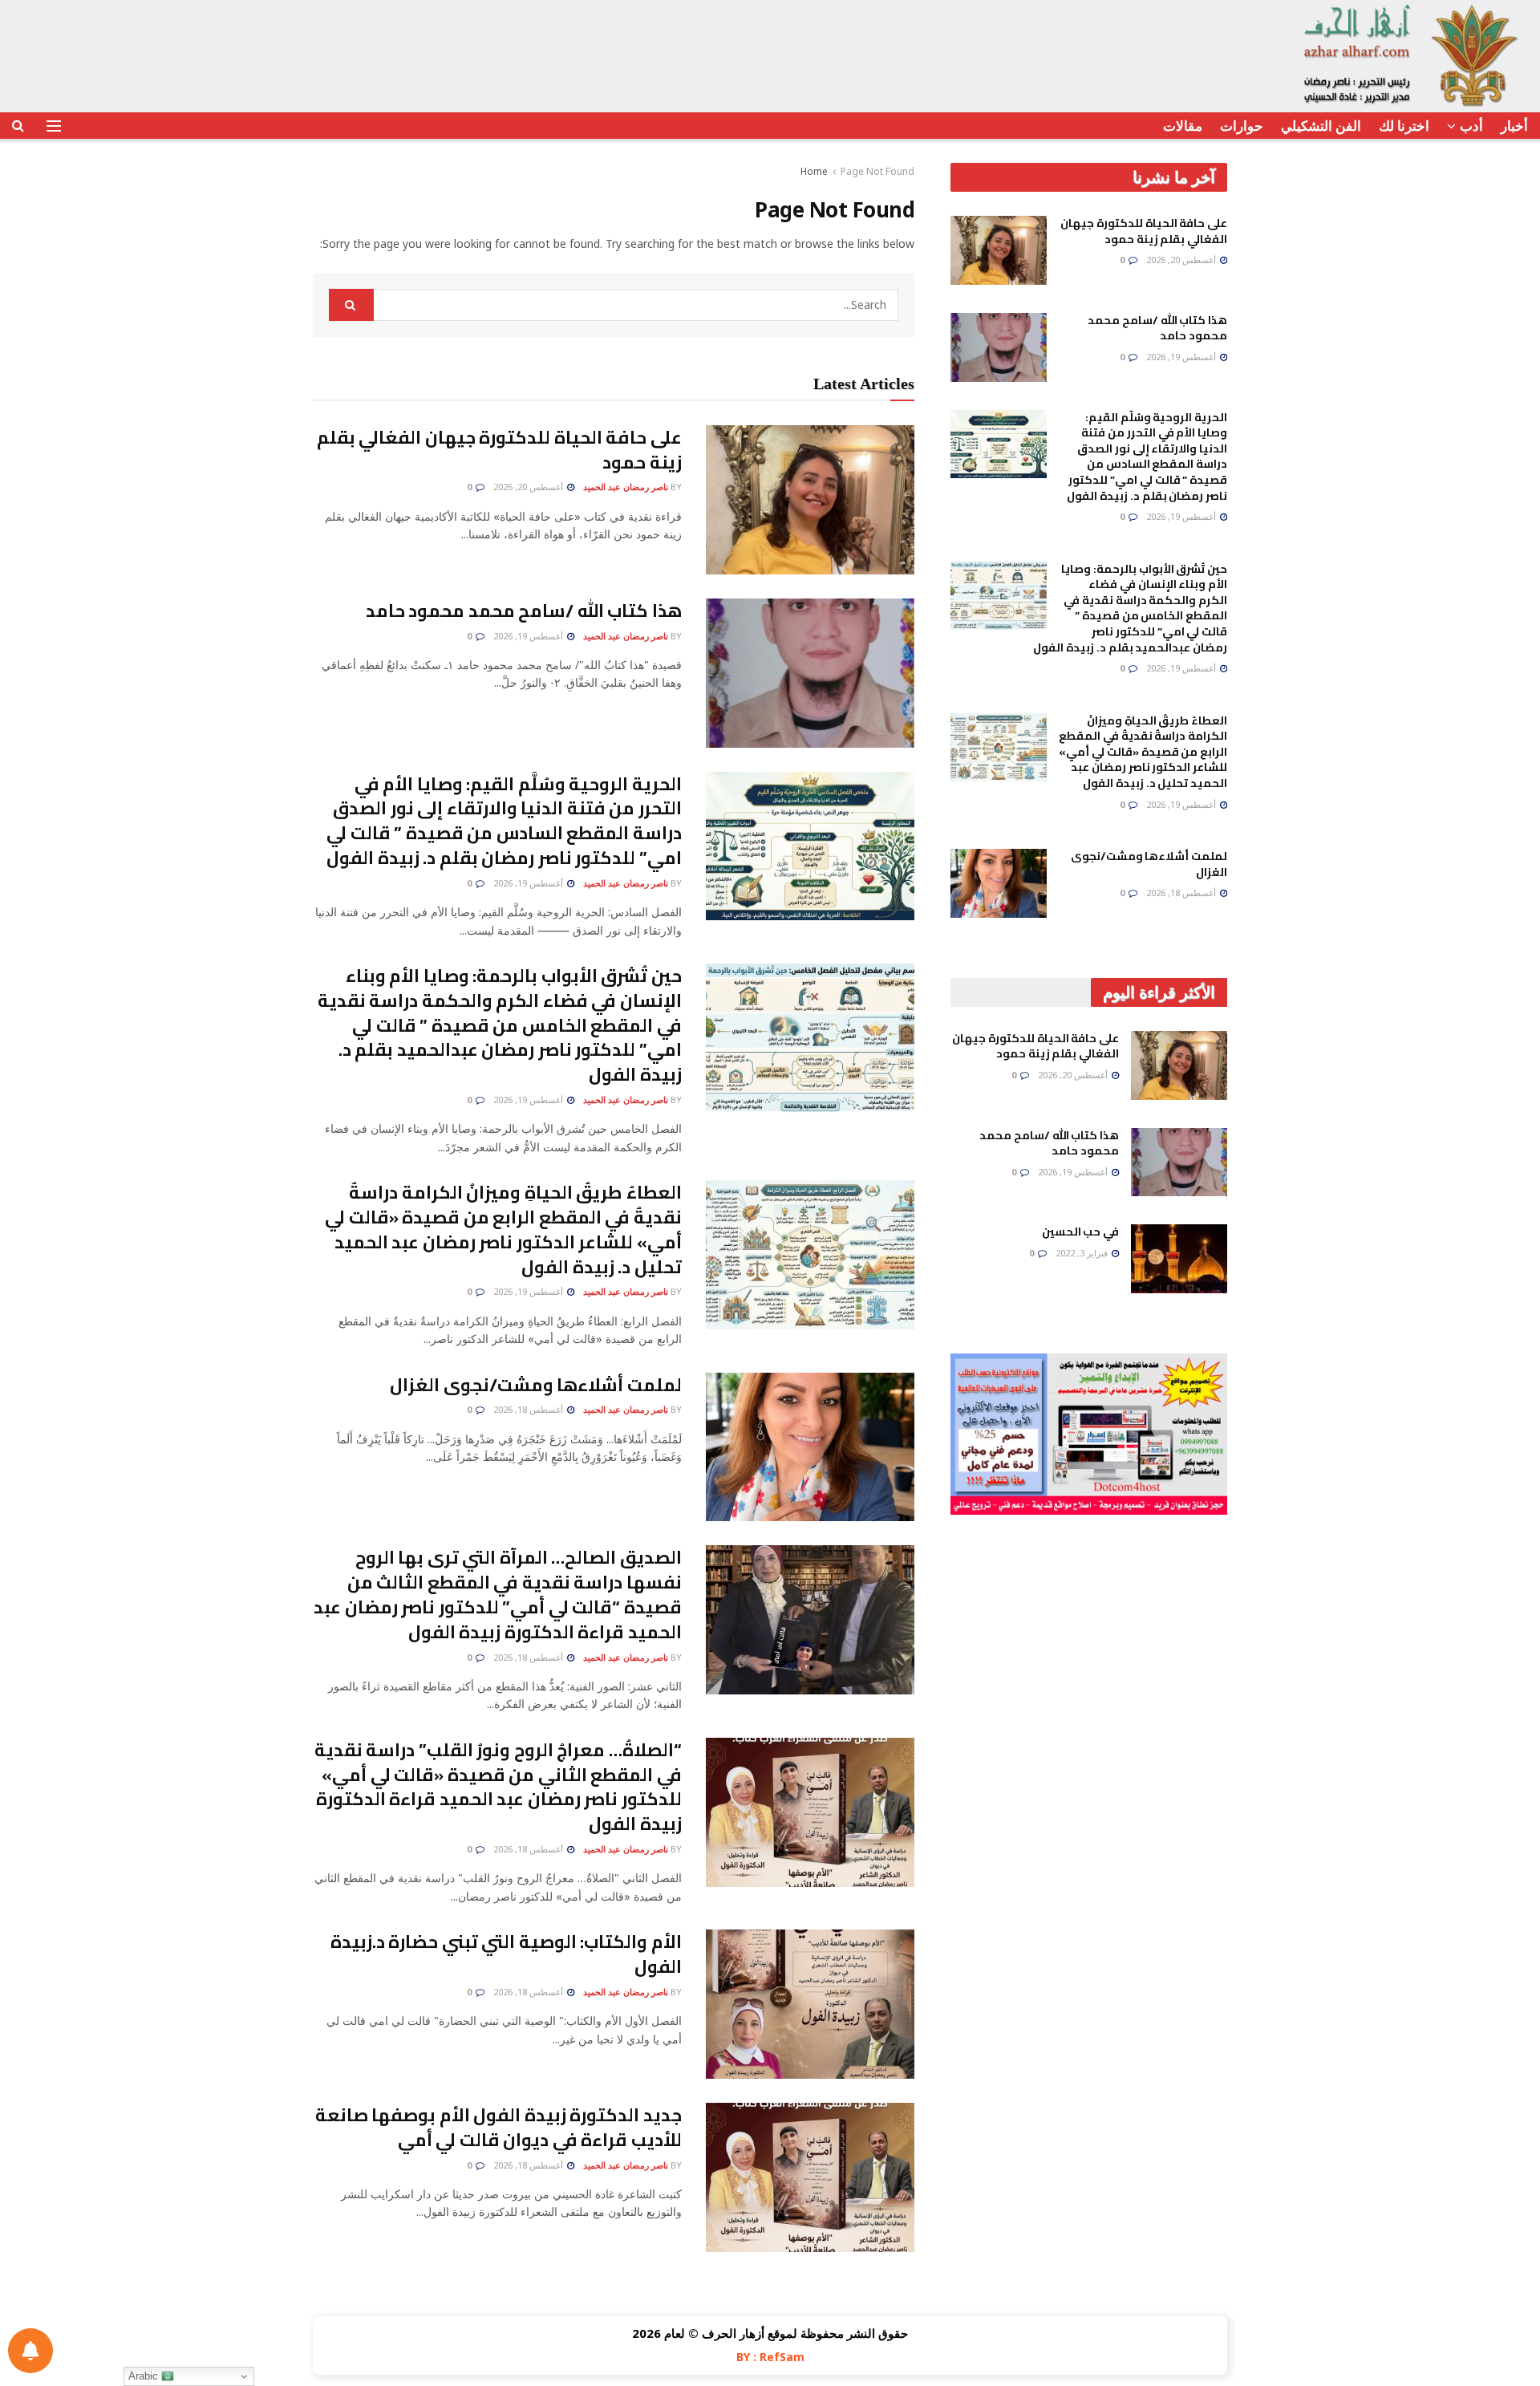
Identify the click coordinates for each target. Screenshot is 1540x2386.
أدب (1471, 126)
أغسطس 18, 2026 (529, 1409)
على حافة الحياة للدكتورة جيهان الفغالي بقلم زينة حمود (499, 450)
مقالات (1183, 126)
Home (814, 171)
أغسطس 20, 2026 (529, 487)
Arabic (145, 2376)
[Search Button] (351, 305)
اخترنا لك (1404, 126)
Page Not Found (877, 171)
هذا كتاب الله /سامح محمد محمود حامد (524, 611)
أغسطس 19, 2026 (529, 636)
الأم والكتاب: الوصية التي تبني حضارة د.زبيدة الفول (506, 1954)
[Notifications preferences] (30, 2351)
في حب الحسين (1080, 1232)
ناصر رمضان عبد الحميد (626, 487)
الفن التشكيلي (1321, 126)
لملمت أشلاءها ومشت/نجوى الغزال (536, 1385)
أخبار (1514, 126)
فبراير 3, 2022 (1083, 1253)
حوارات (1242, 126)
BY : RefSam (770, 2357)
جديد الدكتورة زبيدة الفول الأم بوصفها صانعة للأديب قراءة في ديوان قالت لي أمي (498, 2127)
